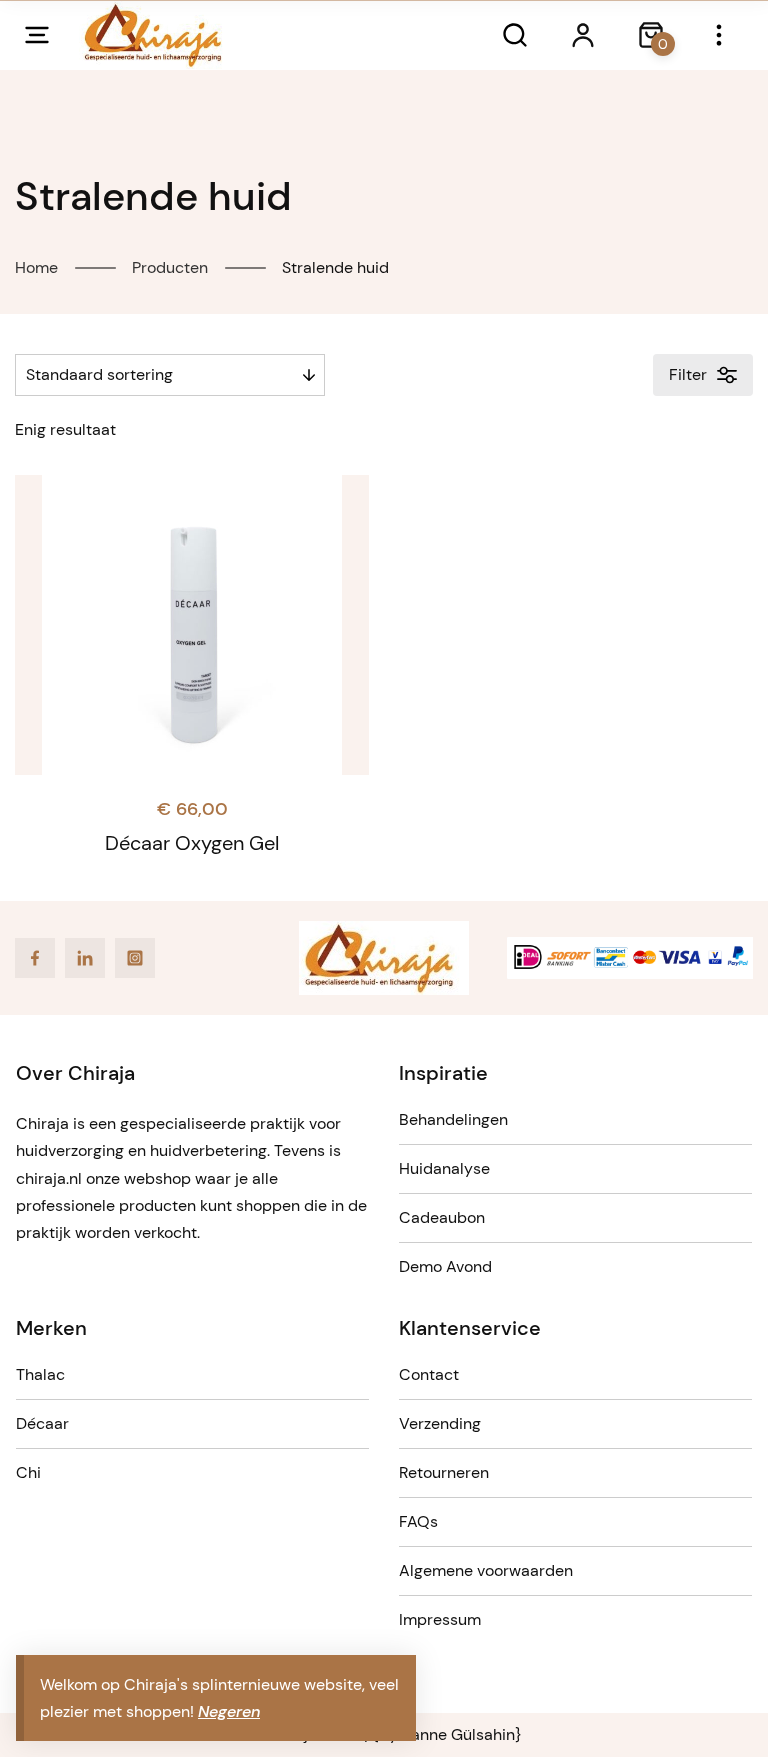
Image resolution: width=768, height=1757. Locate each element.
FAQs (418, 1521)
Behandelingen (453, 1119)
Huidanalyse (444, 1168)
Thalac (40, 1374)
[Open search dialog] (515, 35)
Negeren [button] (229, 1711)
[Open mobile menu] (37, 35)
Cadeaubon (442, 1217)
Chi (28, 1472)
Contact (429, 1374)
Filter (688, 374)
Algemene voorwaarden (486, 1570)
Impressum (440, 1619)
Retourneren (444, 1472)
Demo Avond (445, 1266)
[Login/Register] (583, 35)
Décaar (42, 1423)
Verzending (440, 1423)
